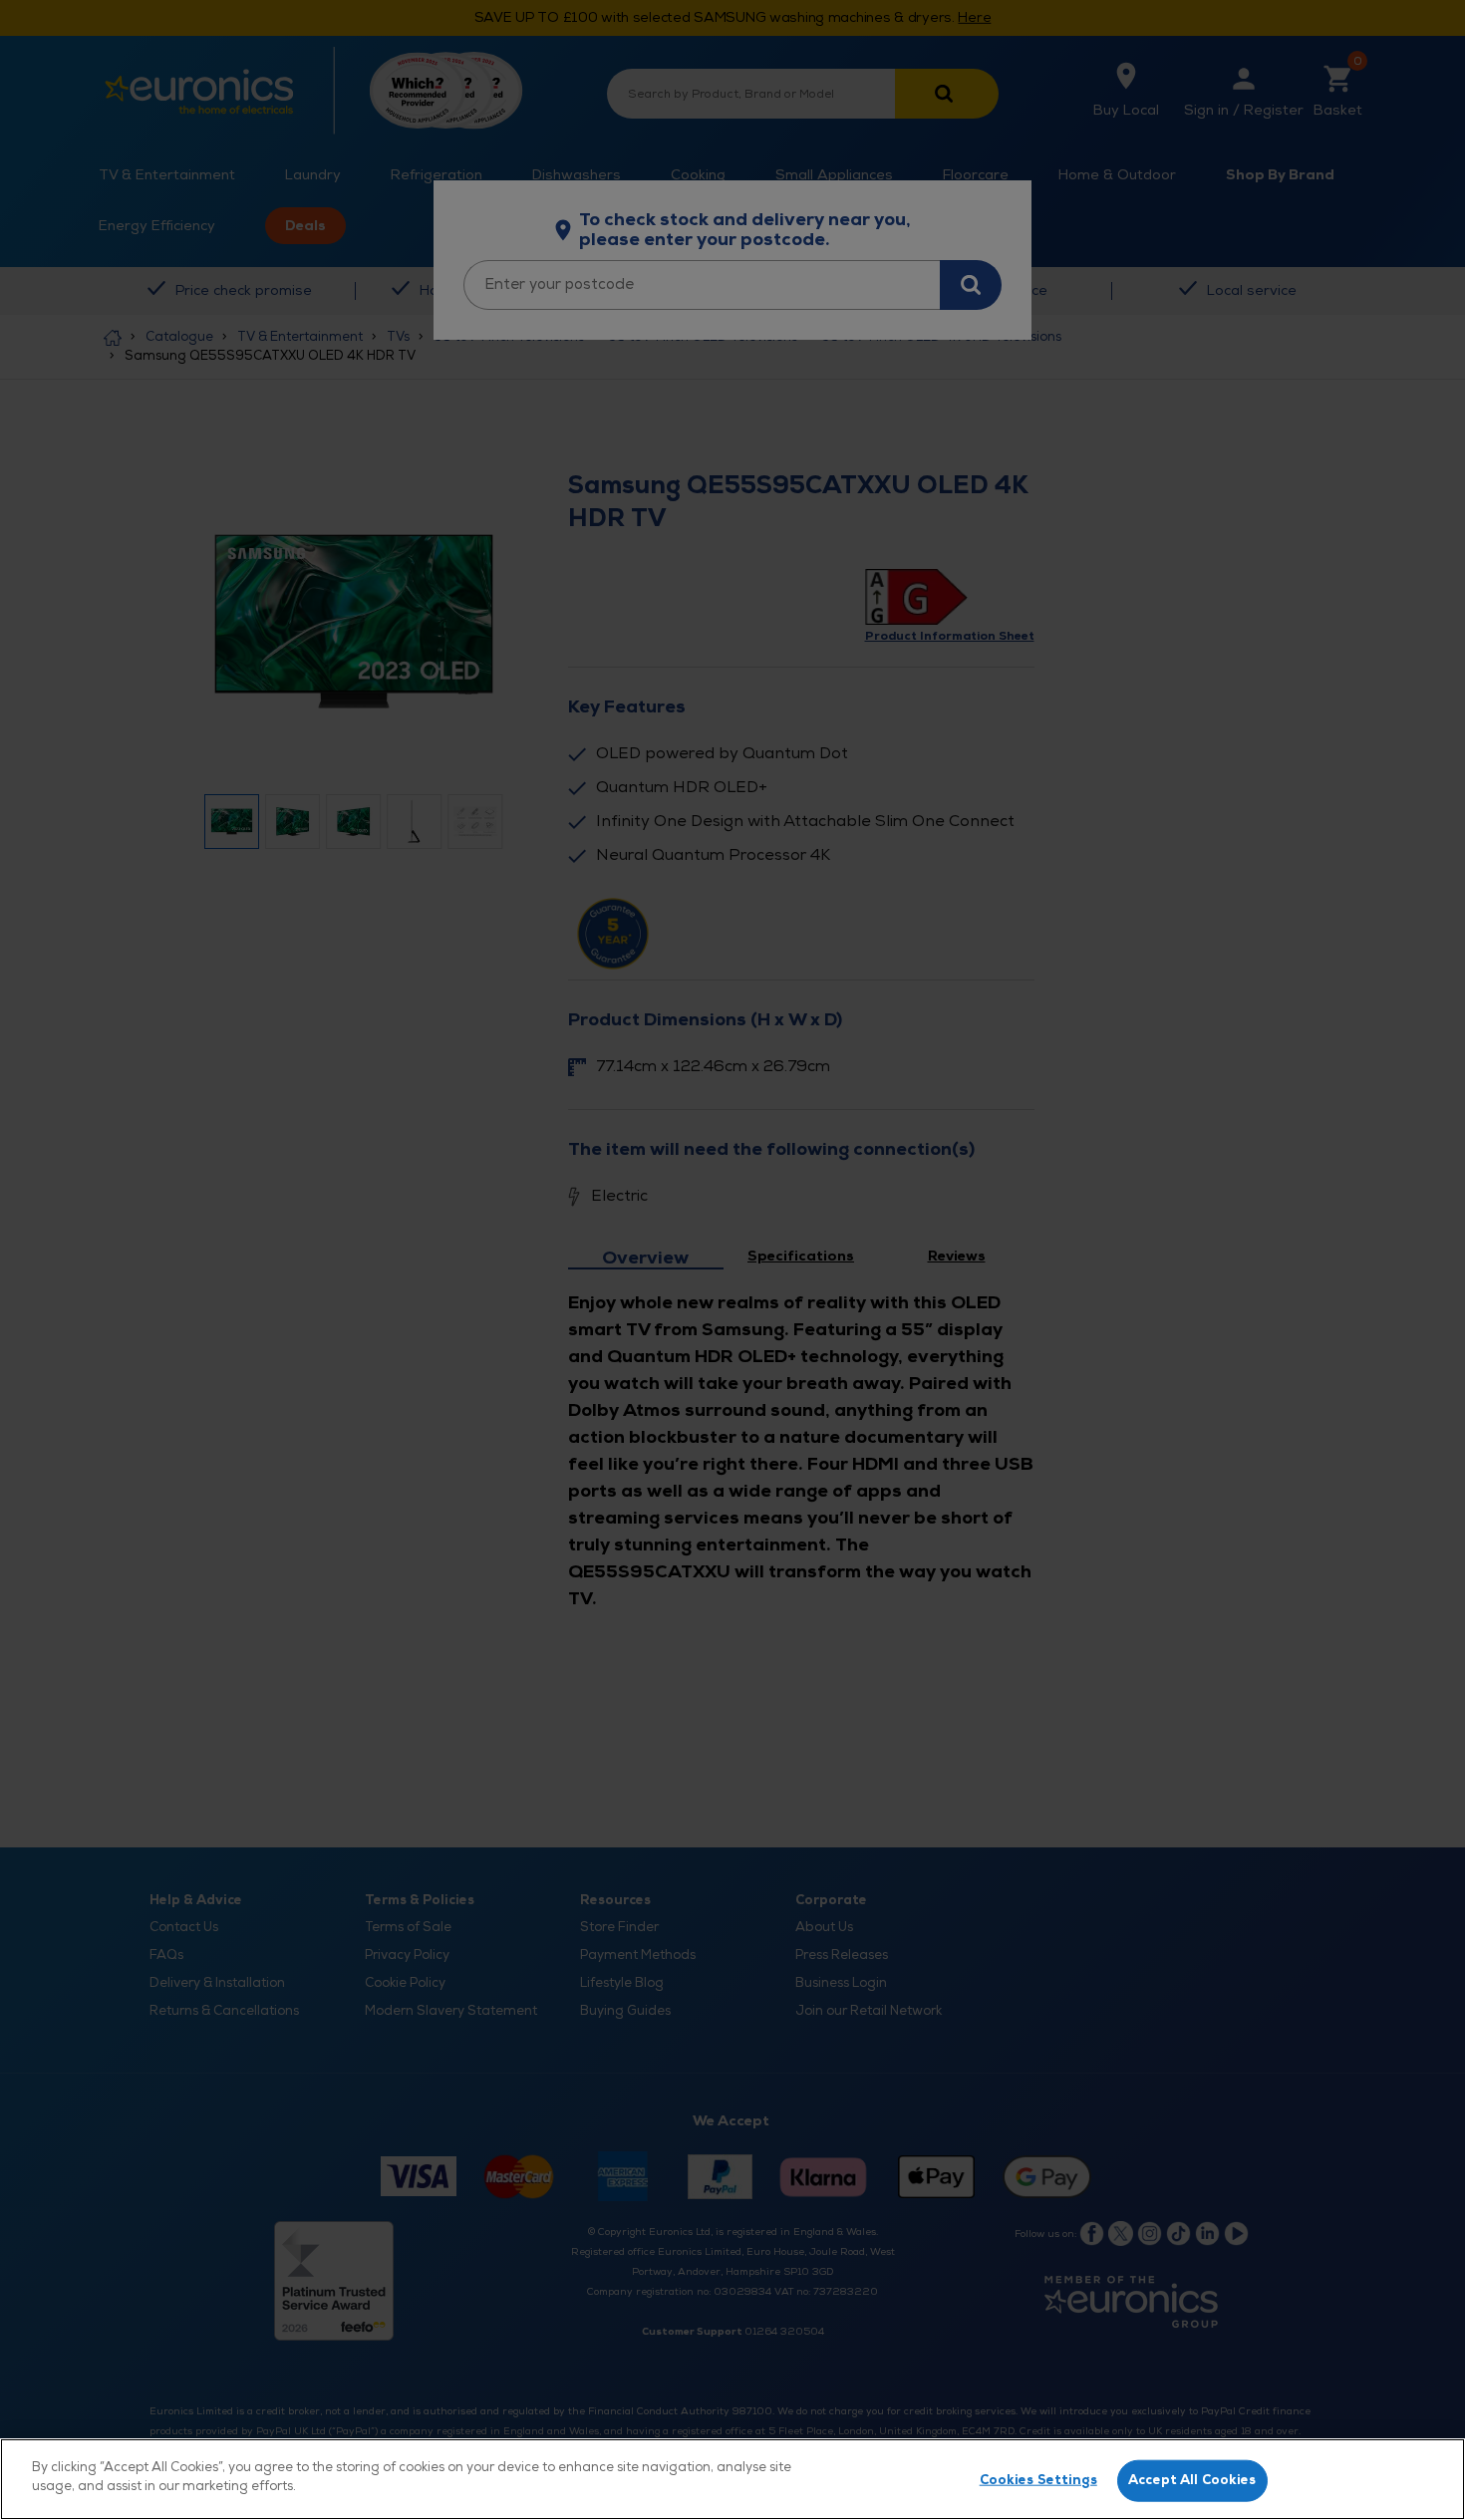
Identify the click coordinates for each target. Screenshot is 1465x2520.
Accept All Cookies (1192, 2480)
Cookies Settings (1038, 2480)
